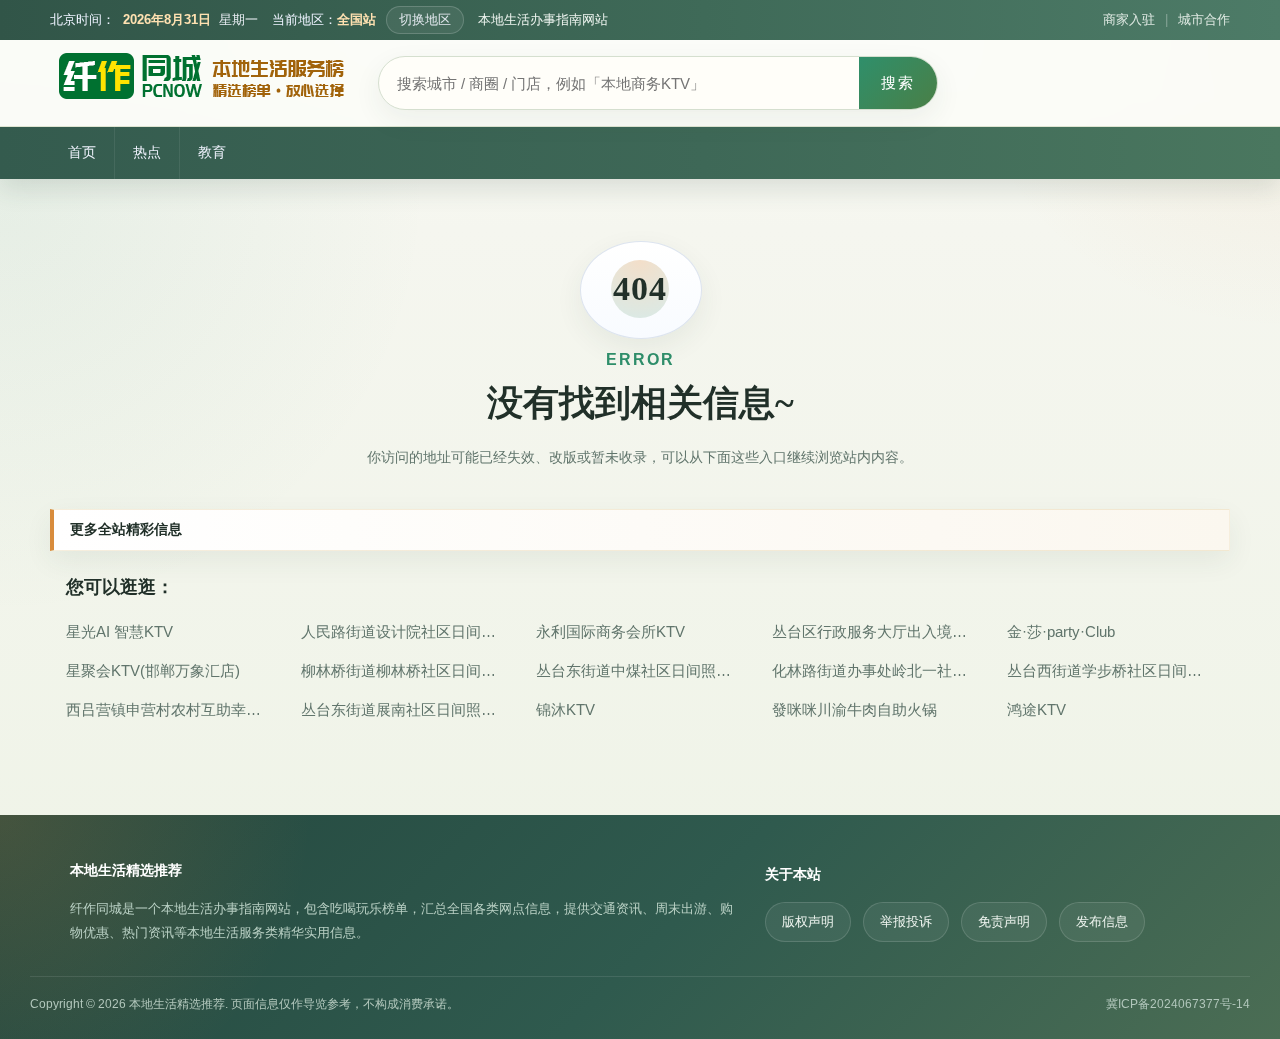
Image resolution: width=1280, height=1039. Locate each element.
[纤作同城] (200, 83)
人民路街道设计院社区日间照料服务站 (404, 631)
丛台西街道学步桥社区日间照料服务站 (1110, 670)
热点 (147, 152)
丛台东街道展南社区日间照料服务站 (404, 709)
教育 (212, 152)
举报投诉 (906, 922)
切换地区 (425, 20)
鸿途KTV (1036, 709)
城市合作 (1204, 20)
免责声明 (1004, 922)
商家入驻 (1129, 20)
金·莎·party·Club (1061, 631)
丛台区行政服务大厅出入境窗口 (875, 631)
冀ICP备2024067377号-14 (1178, 1004)
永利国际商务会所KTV (610, 631)
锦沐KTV (565, 709)
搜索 (898, 82)
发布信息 (1102, 922)
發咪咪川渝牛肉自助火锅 (854, 709)
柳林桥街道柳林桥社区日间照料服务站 (404, 670)
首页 (82, 152)
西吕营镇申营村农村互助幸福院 (169, 709)
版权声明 (808, 922)
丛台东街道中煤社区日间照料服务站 (639, 670)
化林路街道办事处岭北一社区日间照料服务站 (875, 670)
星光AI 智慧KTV (119, 631)
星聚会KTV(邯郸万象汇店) (153, 670)
